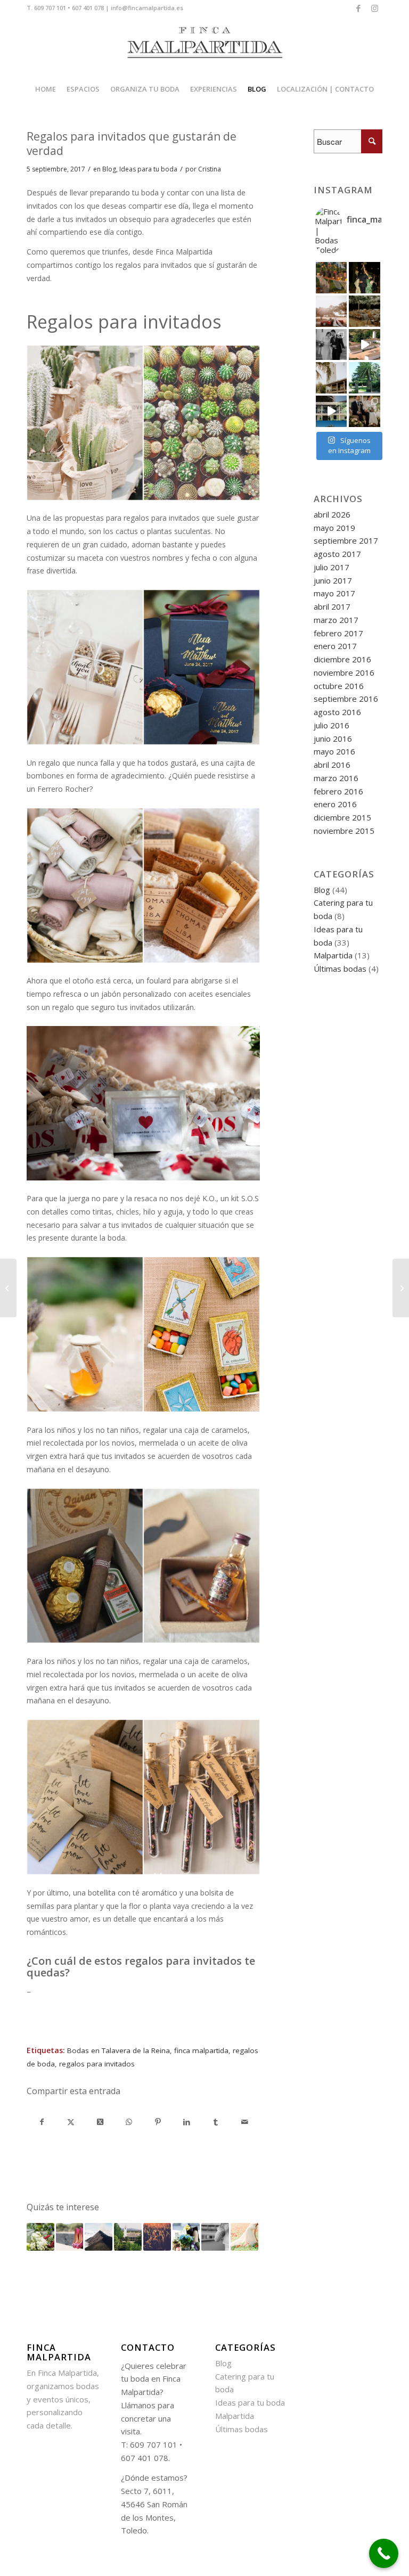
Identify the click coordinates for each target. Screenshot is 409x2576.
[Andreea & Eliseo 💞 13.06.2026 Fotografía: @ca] (365, 411)
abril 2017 (332, 606)
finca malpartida (201, 2050)
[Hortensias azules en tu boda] (186, 2237)
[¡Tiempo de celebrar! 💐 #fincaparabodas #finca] (365, 278)
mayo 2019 (334, 528)
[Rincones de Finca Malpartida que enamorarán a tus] (365, 378)
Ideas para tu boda (148, 169)
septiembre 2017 (346, 540)
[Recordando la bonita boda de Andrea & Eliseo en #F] (332, 345)
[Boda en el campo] (157, 2237)
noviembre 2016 (344, 672)
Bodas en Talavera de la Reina (118, 2050)
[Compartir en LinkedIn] (187, 2122)
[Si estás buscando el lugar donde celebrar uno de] (332, 411)
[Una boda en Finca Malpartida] (401, 1288)
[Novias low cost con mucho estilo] (215, 2237)
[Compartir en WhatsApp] (129, 2122)
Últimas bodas (340, 969)
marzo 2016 (336, 778)
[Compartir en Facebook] (42, 2122)
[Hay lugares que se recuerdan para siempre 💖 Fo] (332, 378)
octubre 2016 (339, 686)
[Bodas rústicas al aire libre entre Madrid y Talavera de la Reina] (128, 2237)
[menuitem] (46, 89)
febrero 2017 (338, 633)
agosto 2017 (337, 554)
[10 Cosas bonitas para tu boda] (40, 2237)
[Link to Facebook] (358, 8)
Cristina (210, 169)
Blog (109, 169)
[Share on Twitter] (100, 2122)
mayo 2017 (334, 593)
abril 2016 (332, 765)
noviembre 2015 (344, 831)
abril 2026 (332, 514)
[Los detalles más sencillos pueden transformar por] (332, 278)
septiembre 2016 (346, 699)
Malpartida (333, 955)
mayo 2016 (334, 751)
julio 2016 (332, 725)
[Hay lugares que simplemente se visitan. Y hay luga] (365, 345)
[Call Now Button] (384, 2553)
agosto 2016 (337, 712)
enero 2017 (335, 646)
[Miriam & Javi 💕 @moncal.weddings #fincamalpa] (332, 311)
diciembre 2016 (342, 659)
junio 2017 (333, 580)
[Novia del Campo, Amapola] (244, 2237)
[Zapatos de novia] (70, 2237)
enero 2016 (335, 804)
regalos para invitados (97, 2064)
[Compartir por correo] (245, 2122)
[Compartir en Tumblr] (216, 2122)
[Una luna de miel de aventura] (99, 2237)
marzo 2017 (336, 620)
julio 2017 (332, 567)
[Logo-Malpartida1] (204, 46)
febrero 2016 (338, 791)
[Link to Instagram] (374, 8)
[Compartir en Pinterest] (158, 2122)
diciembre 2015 (342, 817)
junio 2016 (333, 739)
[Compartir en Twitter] (71, 2122)
